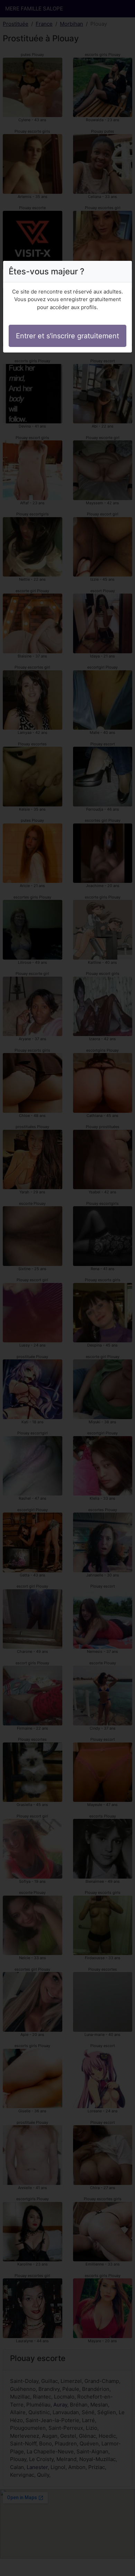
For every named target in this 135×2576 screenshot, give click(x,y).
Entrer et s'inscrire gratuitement (67, 336)
